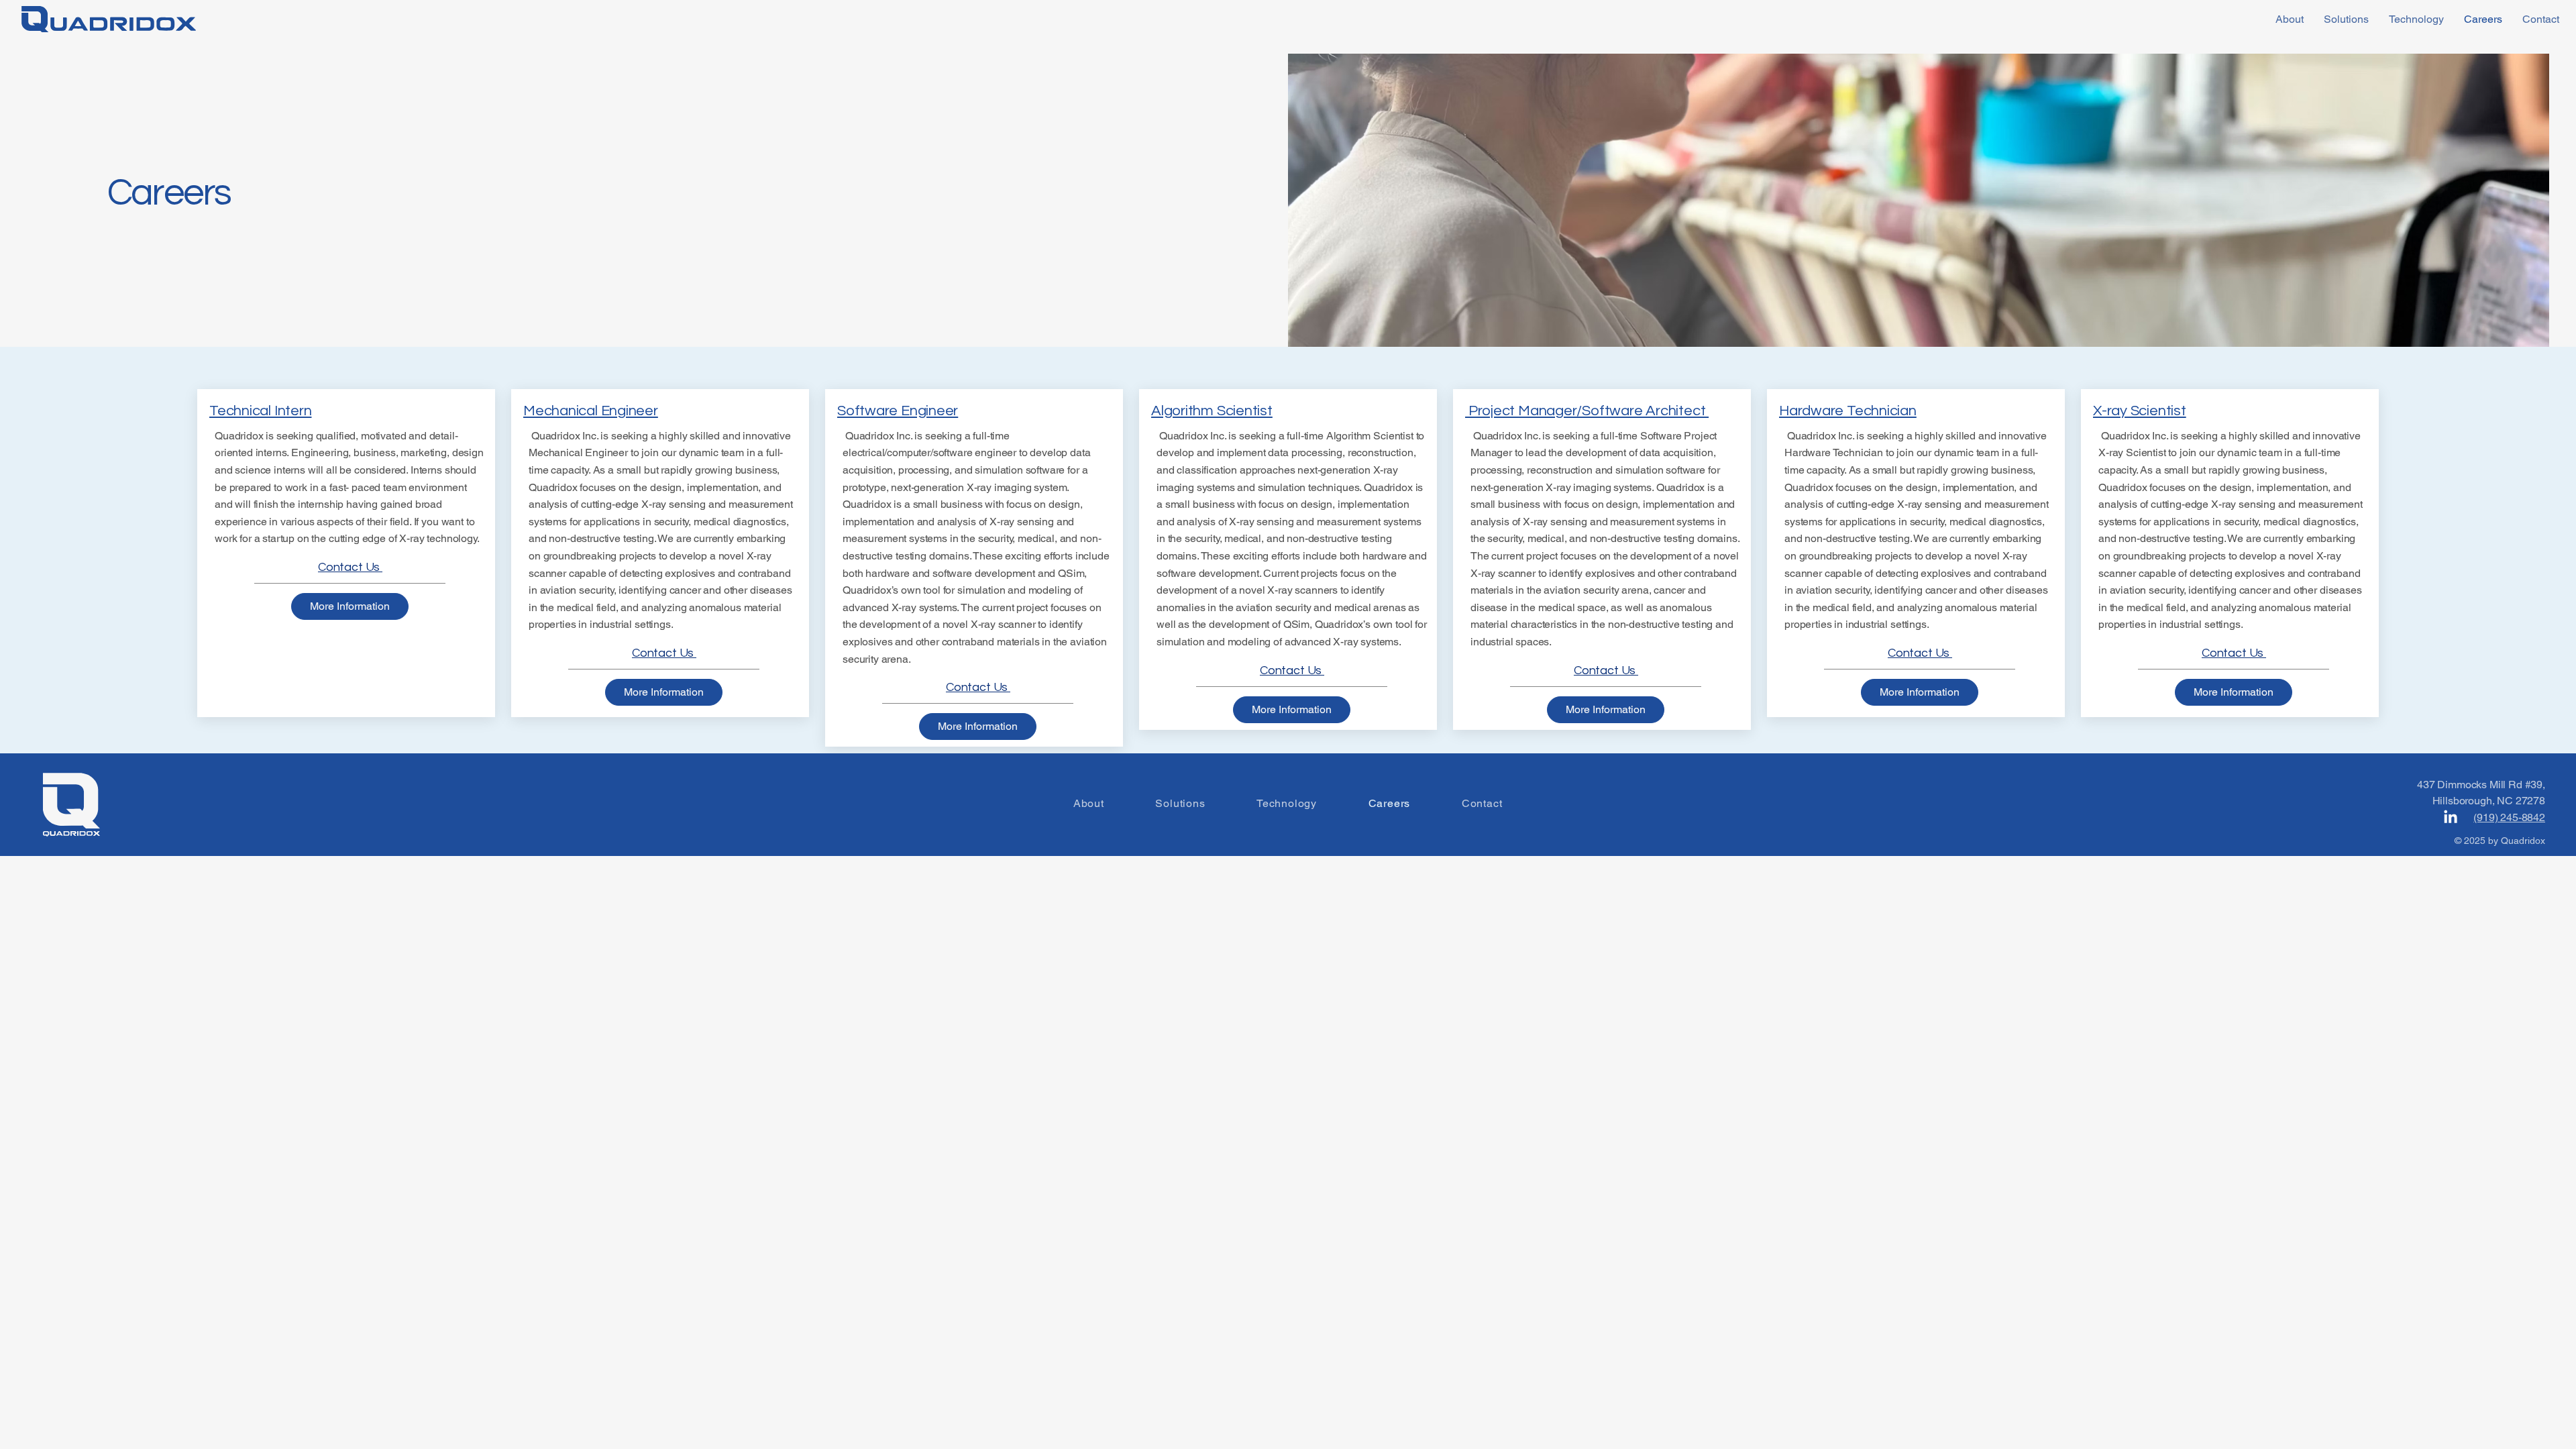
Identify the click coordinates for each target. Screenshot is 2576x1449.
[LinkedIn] (2451, 818)
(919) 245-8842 (2509, 817)
